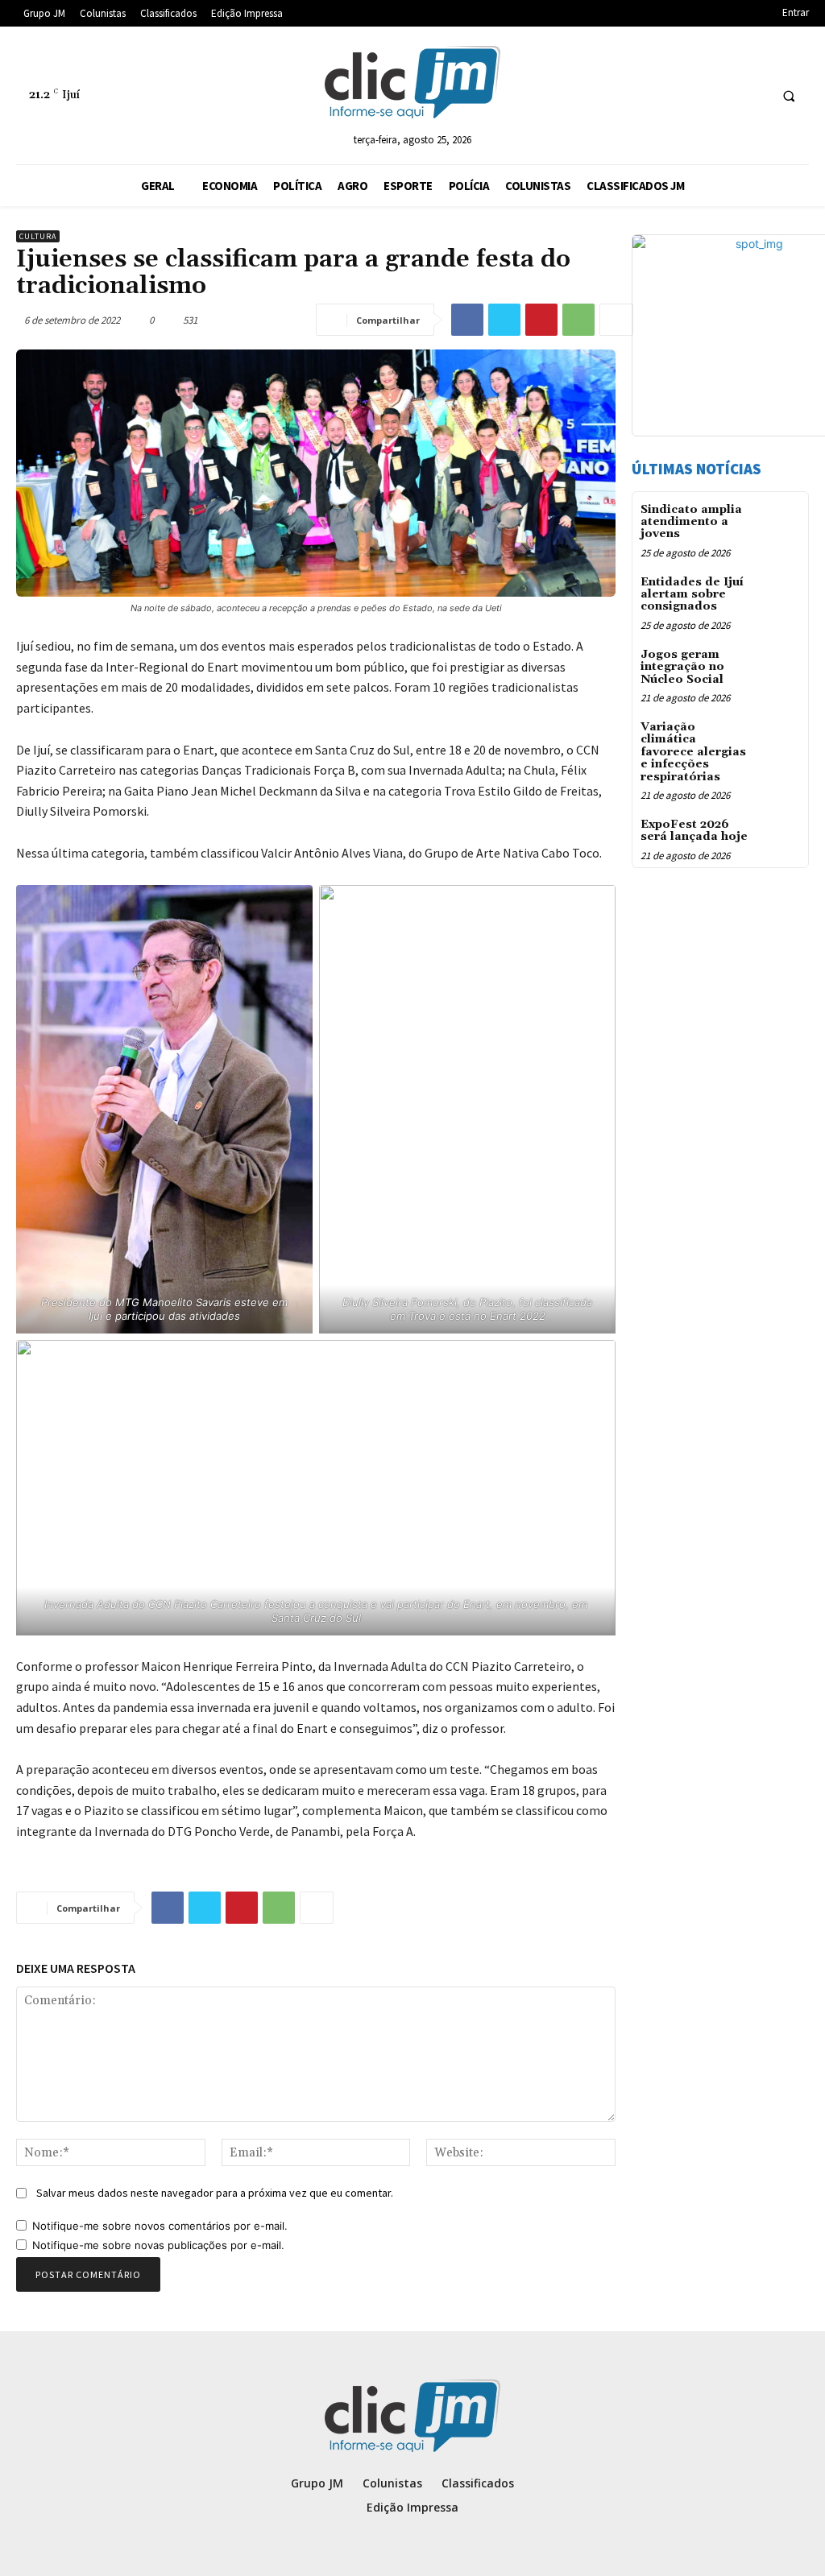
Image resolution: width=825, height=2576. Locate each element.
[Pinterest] (541, 320)
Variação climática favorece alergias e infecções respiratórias (693, 752)
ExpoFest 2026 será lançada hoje (694, 831)
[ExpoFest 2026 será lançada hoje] (779, 836)
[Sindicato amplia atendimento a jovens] (779, 521)
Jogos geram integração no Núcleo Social (682, 667)
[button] (789, 96)
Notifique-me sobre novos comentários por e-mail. (160, 2226)
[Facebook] (467, 320)
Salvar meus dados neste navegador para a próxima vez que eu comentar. (215, 2193)
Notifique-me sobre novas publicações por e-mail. (158, 2245)
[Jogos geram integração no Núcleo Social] (779, 666)
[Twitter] (504, 320)
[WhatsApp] (578, 320)
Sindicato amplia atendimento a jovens (691, 522)
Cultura (38, 236)
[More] (616, 320)
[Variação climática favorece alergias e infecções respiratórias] (779, 739)
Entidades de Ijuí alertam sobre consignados (692, 595)
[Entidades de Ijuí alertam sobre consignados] (779, 594)
